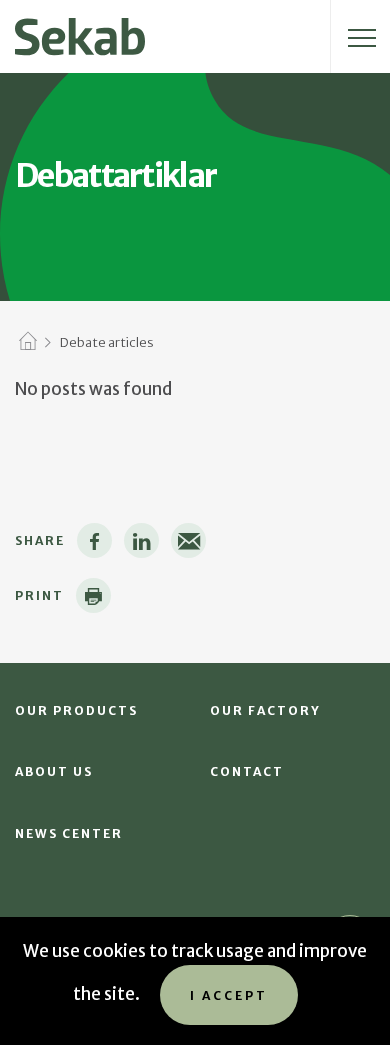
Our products (76, 710)
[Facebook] (94, 540)
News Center (69, 833)
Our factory (265, 710)
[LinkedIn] (141, 540)
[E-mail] (188, 540)
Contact (247, 771)
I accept (229, 995)
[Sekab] (80, 35)
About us (54, 771)
